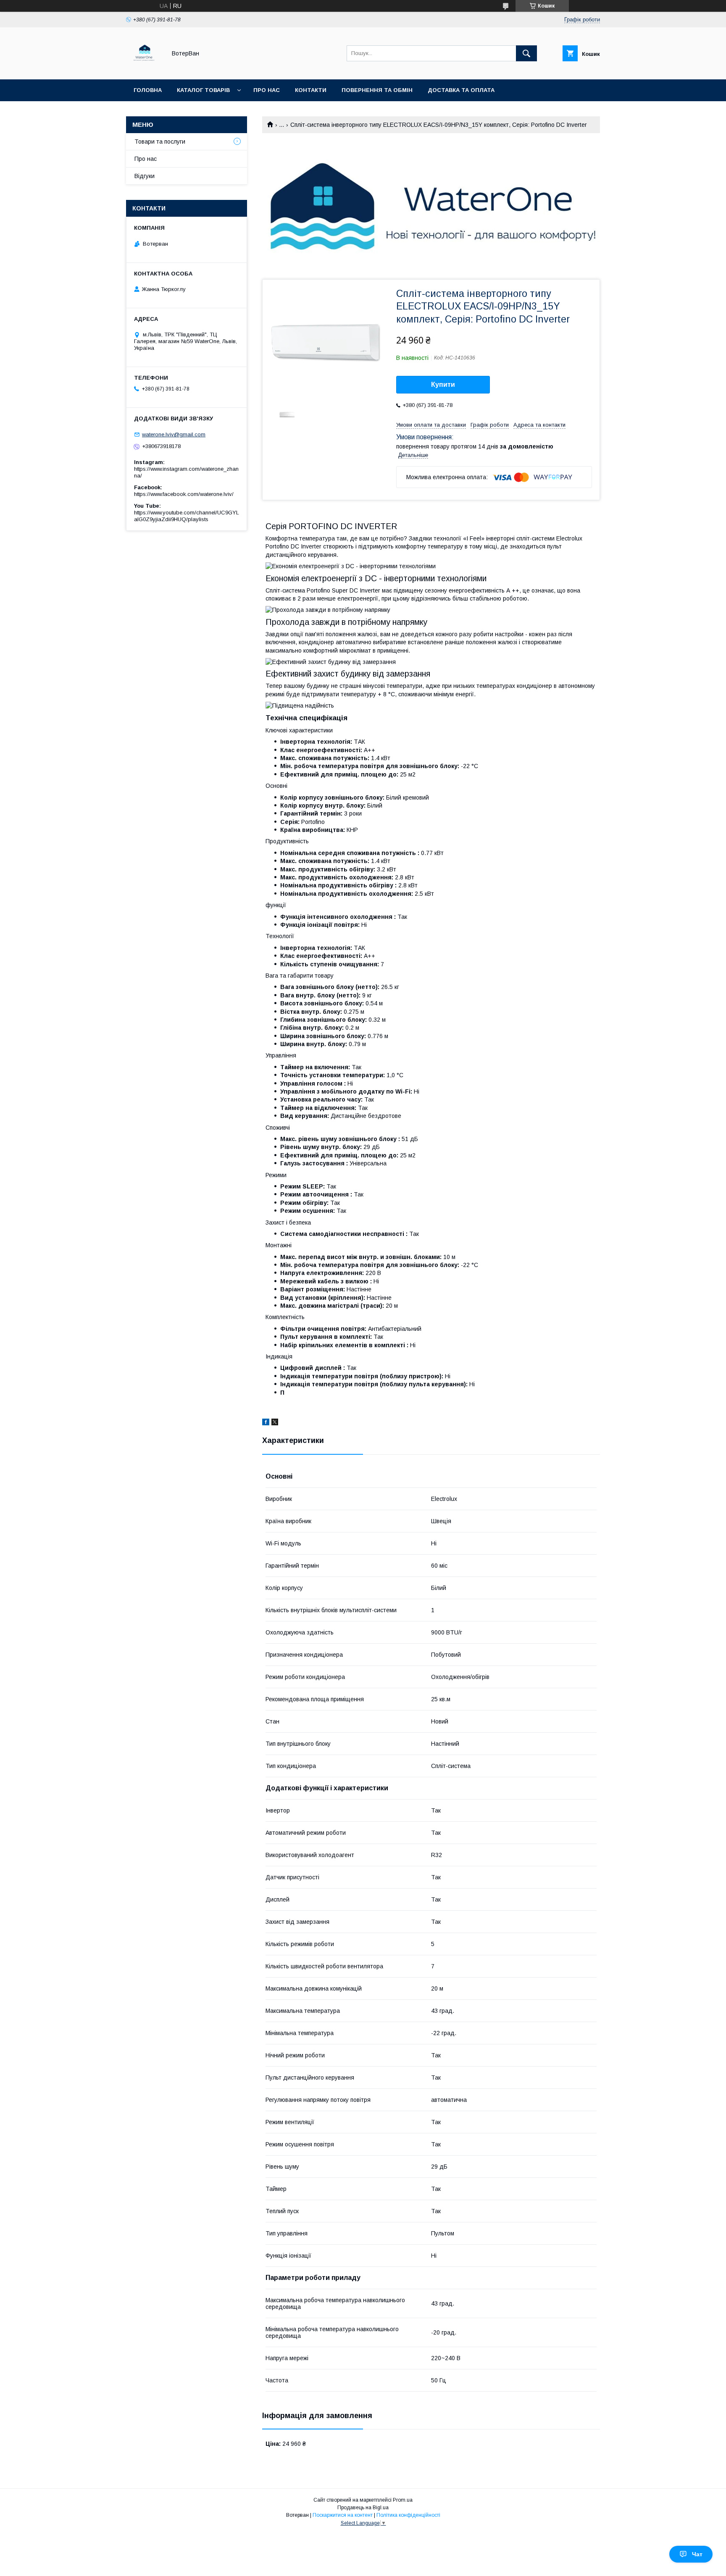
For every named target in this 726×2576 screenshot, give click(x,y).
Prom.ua (403, 2500)
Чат (697, 2554)
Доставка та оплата (461, 90)
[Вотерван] (144, 68)
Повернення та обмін (377, 90)
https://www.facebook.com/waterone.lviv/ (184, 494)
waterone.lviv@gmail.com (174, 434)
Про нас (267, 90)
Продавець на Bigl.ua (363, 2508)
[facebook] (266, 1423)
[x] (275, 1423)
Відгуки (145, 176)
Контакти (311, 90)
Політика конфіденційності (408, 2515)
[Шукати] (526, 53)
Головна (148, 90)
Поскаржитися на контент (343, 2515)
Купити (443, 384)
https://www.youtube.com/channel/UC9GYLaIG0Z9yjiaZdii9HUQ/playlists (187, 516)
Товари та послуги (160, 142)
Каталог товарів (203, 90)
